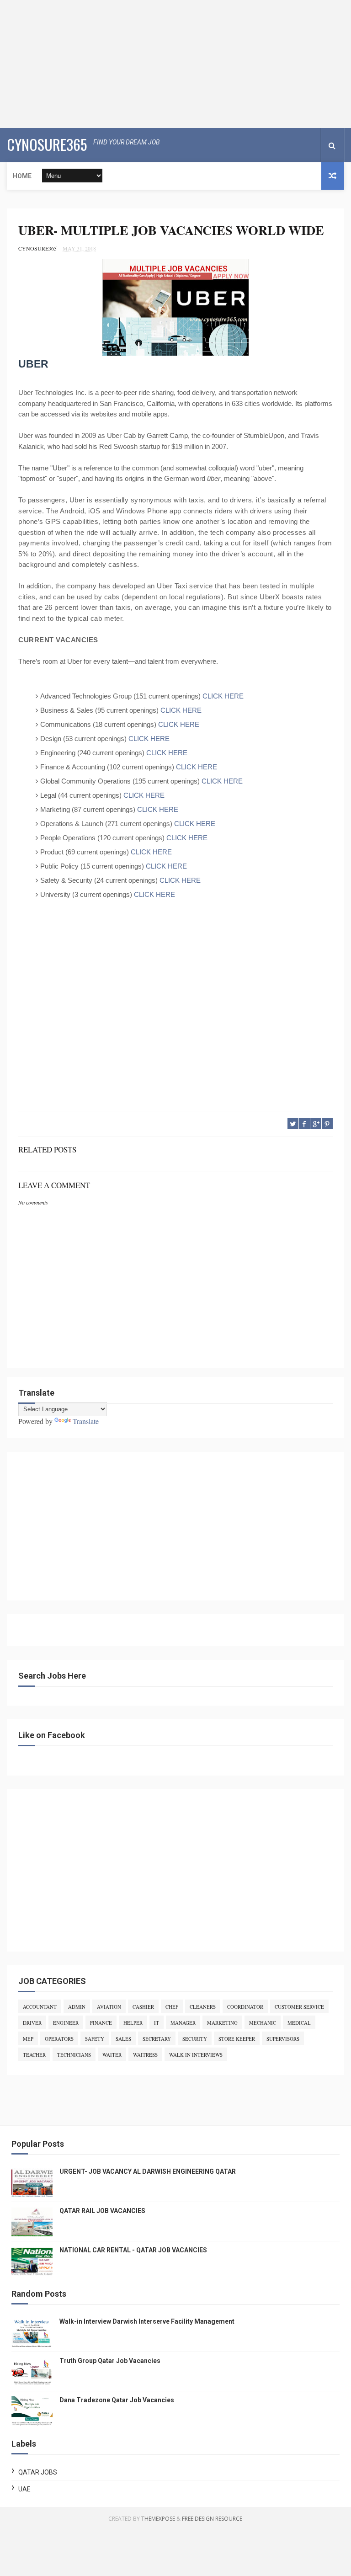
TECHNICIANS (74, 2055)
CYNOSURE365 (47, 144)
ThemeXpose (158, 2519)
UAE (24, 2489)
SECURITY (195, 2039)
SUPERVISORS (283, 2039)
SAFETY (95, 2039)
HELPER (133, 2023)
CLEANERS (203, 2007)
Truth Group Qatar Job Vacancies (110, 2361)
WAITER (112, 2055)
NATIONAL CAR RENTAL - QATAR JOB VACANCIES (133, 2250)
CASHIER (143, 2007)
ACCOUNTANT (40, 2007)
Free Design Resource (212, 2519)
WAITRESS (145, 2055)
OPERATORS (59, 2039)
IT (157, 2023)
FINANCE (101, 2023)
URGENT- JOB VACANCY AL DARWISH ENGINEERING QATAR (148, 2171)
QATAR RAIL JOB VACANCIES (102, 2211)
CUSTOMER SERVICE (299, 2007)
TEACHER (34, 2055)
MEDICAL (299, 2023)
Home (22, 176)
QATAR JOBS (38, 2472)
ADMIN (77, 2007)
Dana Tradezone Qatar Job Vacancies (117, 2400)
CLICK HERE (223, 696)
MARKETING (222, 2023)
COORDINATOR (245, 2007)
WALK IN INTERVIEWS (196, 2055)
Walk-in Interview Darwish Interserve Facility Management (147, 2321)
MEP (28, 2039)
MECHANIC (263, 2023)
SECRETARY (157, 2039)
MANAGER (183, 2023)
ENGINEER (66, 2023)
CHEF (172, 2007)
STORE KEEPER (237, 2039)
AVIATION (109, 2007)
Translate (86, 1421)
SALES (123, 2039)
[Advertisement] (175, 64)
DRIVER (32, 2023)
